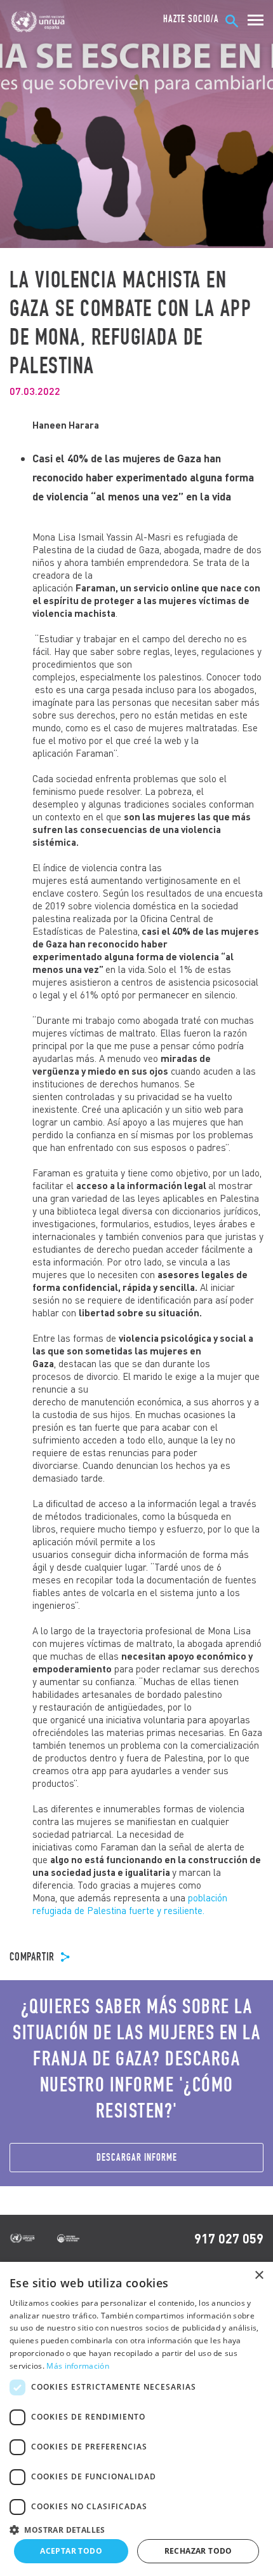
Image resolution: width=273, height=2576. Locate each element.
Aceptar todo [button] (71, 2551)
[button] (136, 2528)
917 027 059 (229, 2238)
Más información (78, 2366)
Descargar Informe (137, 2157)
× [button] (259, 2276)
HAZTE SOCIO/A (191, 19)
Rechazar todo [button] (198, 2551)
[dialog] (136, 2419)
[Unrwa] (39, 22)
